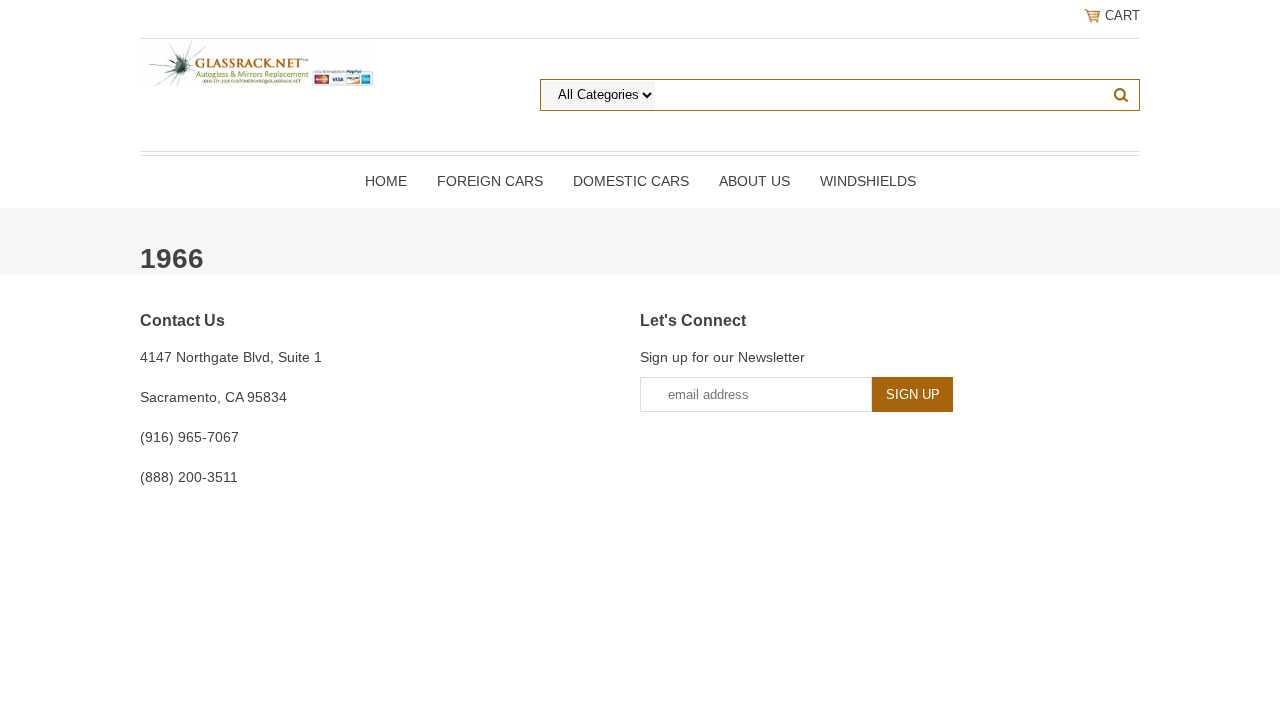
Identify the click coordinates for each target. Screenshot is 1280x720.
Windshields (868, 181)
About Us (754, 181)
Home (386, 181)
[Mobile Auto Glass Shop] (257, 62)
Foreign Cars (490, 181)
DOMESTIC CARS (631, 181)
